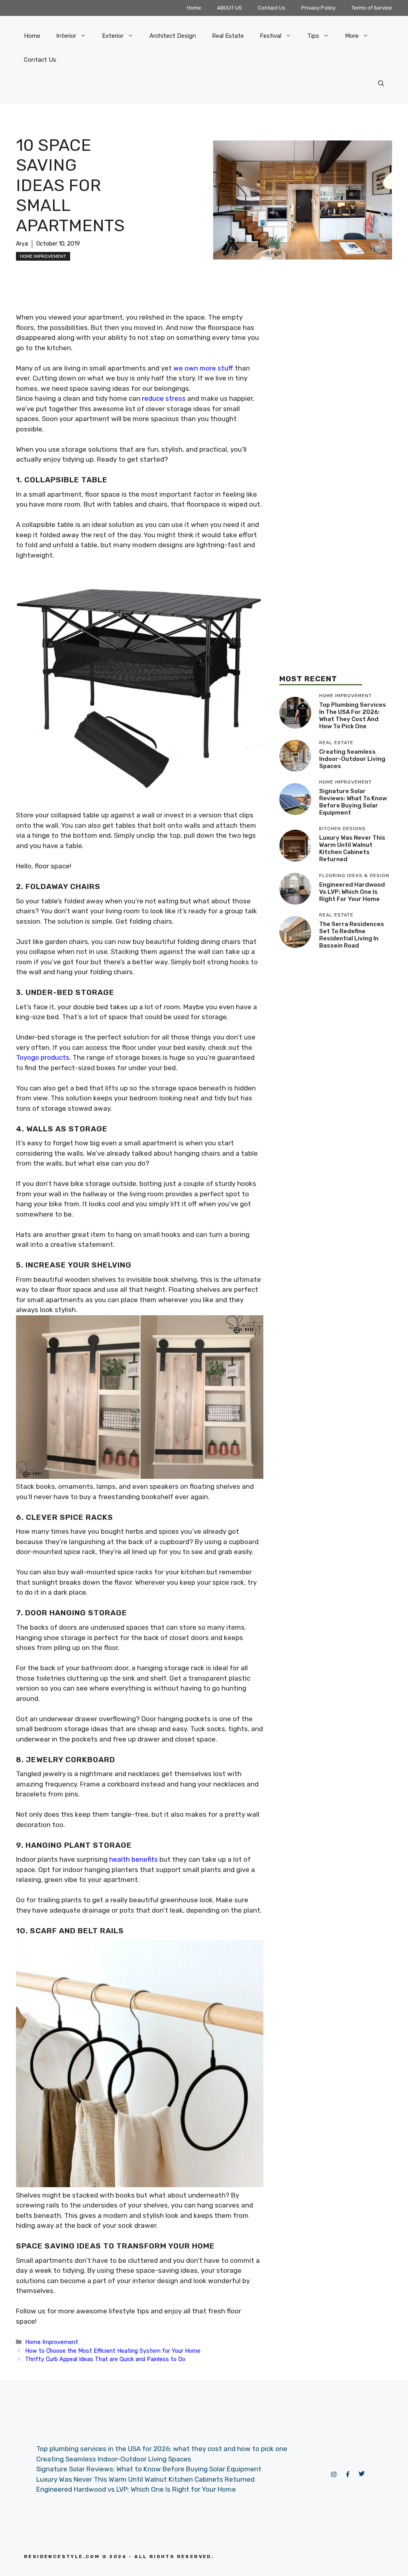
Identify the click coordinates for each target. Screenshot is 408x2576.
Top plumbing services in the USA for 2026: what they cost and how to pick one (353, 716)
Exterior (113, 36)
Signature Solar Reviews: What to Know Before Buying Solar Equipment (353, 802)
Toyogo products (43, 1057)
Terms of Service (372, 8)
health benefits (133, 1859)
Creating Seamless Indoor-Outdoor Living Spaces (352, 759)
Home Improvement (43, 256)
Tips (313, 36)
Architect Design (173, 36)
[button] (381, 84)
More (352, 36)
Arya (22, 244)
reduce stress (164, 398)
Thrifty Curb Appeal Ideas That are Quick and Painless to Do (105, 2359)
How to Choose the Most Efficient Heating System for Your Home (113, 2351)
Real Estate (228, 36)
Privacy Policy (318, 8)
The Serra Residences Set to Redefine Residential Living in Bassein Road (352, 935)
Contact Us (272, 8)
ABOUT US (229, 8)
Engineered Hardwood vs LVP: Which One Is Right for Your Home (352, 892)
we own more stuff (203, 368)
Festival (271, 36)
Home (194, 8)
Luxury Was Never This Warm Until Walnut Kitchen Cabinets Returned (352, 848)
